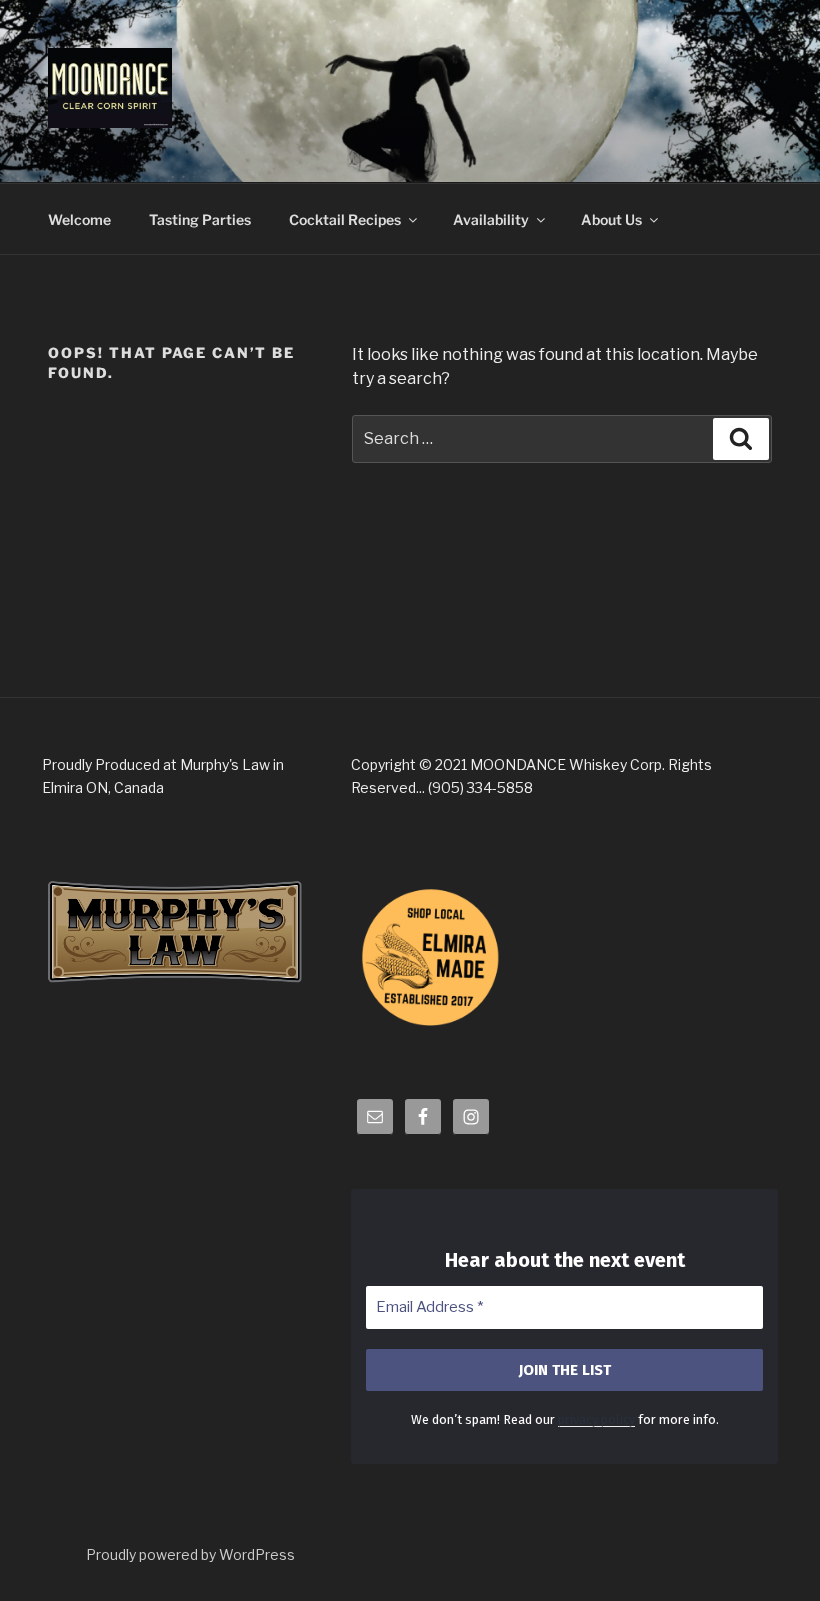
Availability (491, 219)
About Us (611, 219)
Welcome (79, 219)
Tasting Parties (200, 219)
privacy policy (596, 1419)
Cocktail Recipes (345, 219)
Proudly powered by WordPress (190, 1554)
